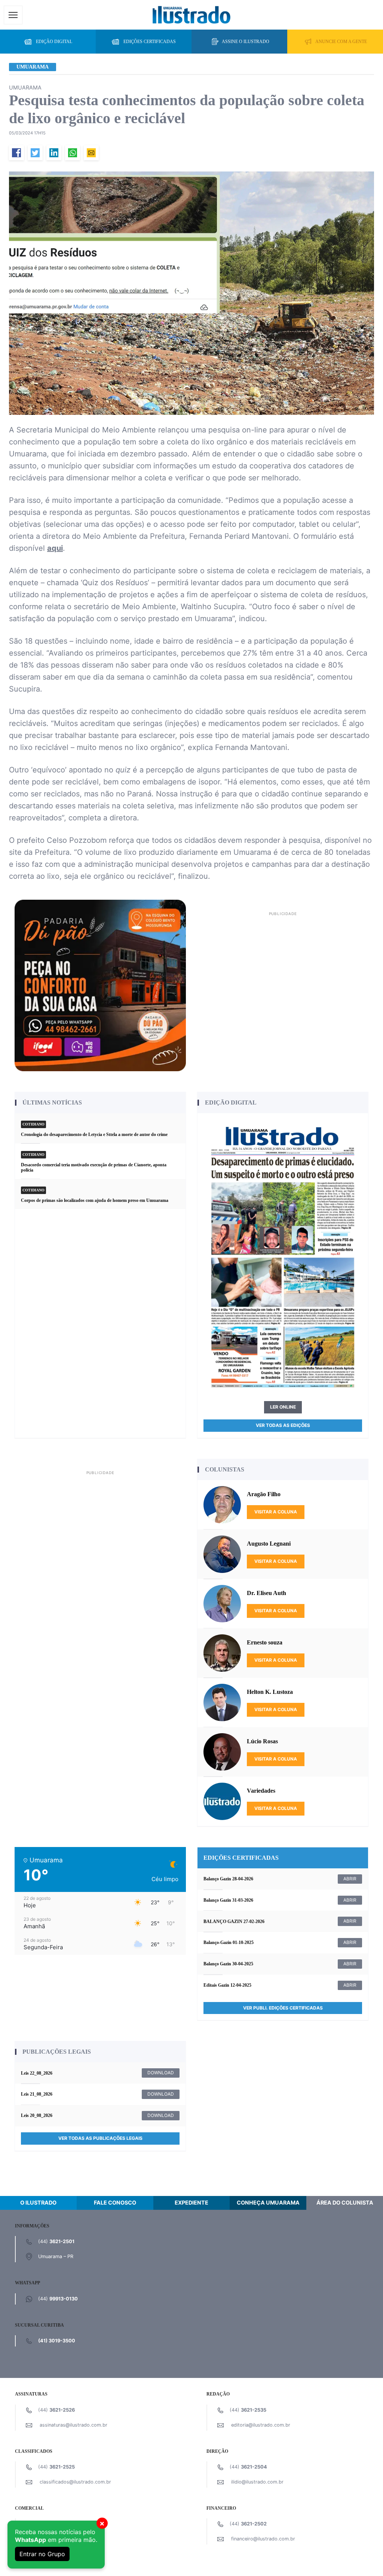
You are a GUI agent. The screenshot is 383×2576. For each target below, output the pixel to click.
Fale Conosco (115, 2203)
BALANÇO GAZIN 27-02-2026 (234, 1922)
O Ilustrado (38, 2203)
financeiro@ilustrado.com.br (263, 2539)
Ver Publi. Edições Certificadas (283, 2008)
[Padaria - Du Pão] (100, 985)
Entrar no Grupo (42, 2554)
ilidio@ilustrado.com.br (257, 2482)
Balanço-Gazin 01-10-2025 (229, 1942)
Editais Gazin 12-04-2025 (227, 1985)
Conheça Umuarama (268, 2203)
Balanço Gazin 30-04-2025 (228, 1964)
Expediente (191, 2203)
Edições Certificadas (150, 42)
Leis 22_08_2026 (37, 2073)
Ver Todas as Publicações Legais (100, 2138)
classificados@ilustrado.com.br (75, 2482)
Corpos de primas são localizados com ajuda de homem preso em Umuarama (95, 1200)
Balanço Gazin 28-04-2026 (228, 1879)
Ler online (283, 1407)
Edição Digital (54, 42)
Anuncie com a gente (341, 42)
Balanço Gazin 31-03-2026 (228, 1900)
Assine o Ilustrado (246, 42)
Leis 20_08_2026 (37, 2115)
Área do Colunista (345, 2203)
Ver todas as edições (283, 1425)
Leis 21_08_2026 (37, 2094)
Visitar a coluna (276, 1512)
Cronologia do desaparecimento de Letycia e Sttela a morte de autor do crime (94, 1134)
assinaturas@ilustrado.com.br (73, 2425)
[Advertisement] (283, 971)
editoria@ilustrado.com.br (261, 2425)
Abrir (350, 1879)
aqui (55, 548)
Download (161, 2073)
